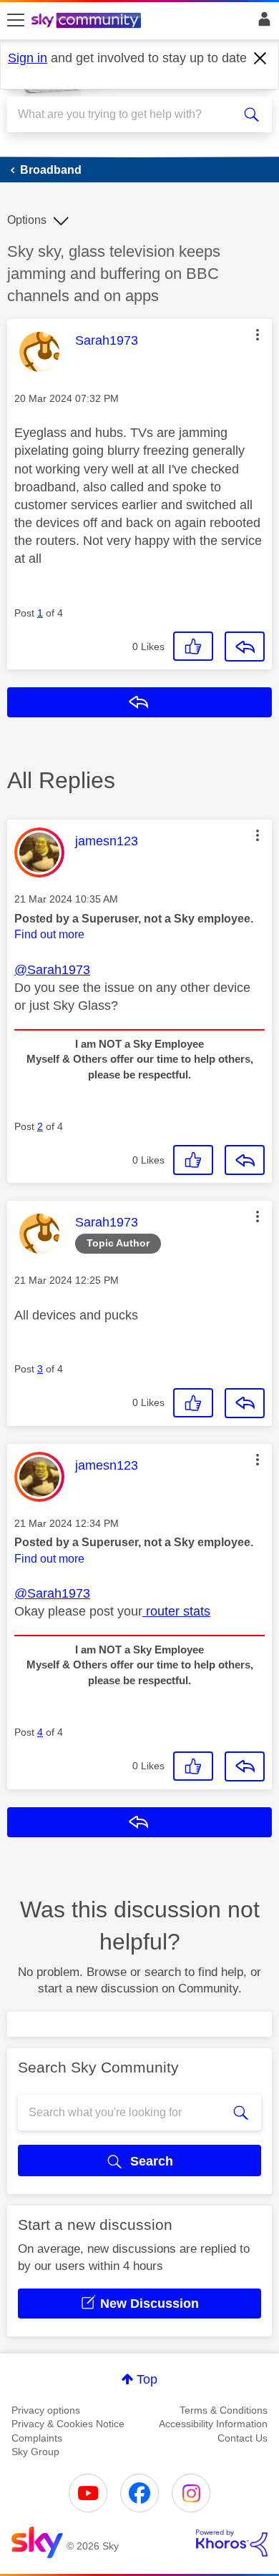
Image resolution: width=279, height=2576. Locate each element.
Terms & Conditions (224, 2410)
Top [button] (147, 2379)
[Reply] (245, 647)
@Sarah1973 (52, 970)
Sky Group (35, 2452)
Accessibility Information (213, 2424)
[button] (258, 335)
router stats (176, 1611)
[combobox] (126, 114)
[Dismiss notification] (260, 59)
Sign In (261, 23)
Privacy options (46, 2410)
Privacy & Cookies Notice (68, 2424)
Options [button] (27, 220)
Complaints (37, 2438)
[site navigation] (16, 21)
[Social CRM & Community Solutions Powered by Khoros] (232, 2543)
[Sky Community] (88, 21)
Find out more (49, 934)
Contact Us (243, 2438)
